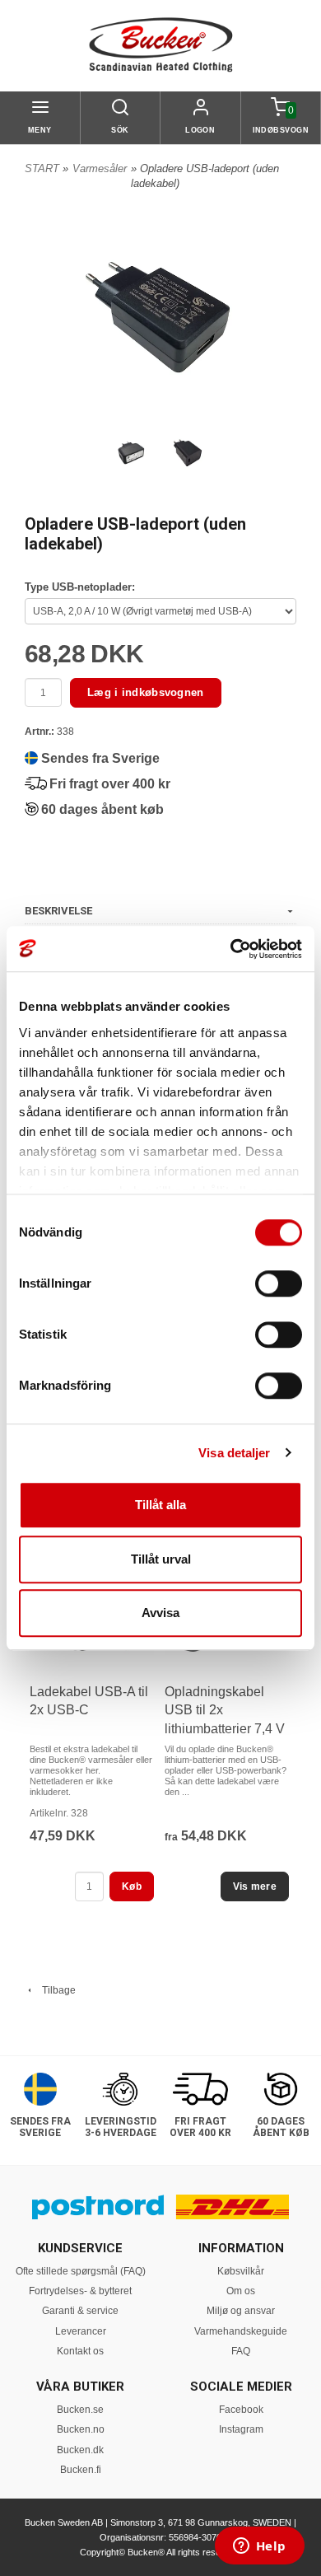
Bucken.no (81, 2429)
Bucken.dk (80, 2450)
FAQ (241, 2351)
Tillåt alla (160, 1505)
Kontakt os (80, 2351)
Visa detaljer (234, 1453)
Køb (132, 1886)
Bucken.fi (81, 2470)
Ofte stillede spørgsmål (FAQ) (81, 2271)
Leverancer (81, 2331)
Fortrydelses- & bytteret (80, 2291)
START (42, 168)
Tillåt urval (161, 1559)
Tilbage (55, 1990)
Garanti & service (80, 2311)
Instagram (241, 2429)
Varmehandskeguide (241, 2331)
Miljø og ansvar (241, 2311)
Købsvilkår (241, 2271)
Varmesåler (100, 168)
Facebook (241, 2410)
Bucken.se (80, 2410)
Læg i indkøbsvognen (146, 692)
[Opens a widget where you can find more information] (259, 2547)
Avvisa (160, 1613)
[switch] (279, 1283)
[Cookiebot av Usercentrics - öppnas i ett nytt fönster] (231, 949)
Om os (241, 2291)
